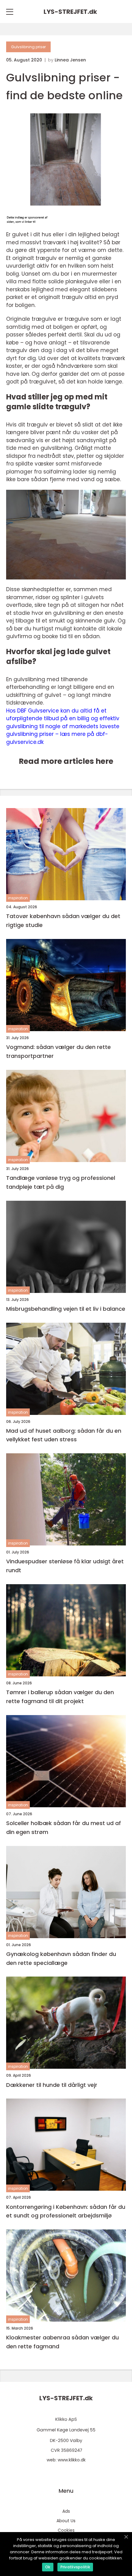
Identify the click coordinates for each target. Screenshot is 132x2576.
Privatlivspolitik (75, 2567)
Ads (66, 2511)
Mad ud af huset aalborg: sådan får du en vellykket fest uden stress (64, 1435)
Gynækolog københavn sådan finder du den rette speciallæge (61, 1958)
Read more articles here (66, 761)
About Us (66, 2521)
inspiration (18, 898)
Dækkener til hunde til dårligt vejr (52, 2085)
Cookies (66, 2530)
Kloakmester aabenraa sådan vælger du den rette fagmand (62, 2342)
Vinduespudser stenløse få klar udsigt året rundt (65, 1566)
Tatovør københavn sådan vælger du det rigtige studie (63, 921)
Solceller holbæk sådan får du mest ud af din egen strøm (64, 1828)
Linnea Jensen (70, 60)
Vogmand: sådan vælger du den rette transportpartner (58, 1051)
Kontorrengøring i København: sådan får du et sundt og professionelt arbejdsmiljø (66, 2211)
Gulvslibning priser (28, 47)
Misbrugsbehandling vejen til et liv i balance (66, 1309)
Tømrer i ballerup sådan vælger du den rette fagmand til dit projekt (60, 1697)
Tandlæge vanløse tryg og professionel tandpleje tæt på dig (61, 1182)
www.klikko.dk (72, 2460)
